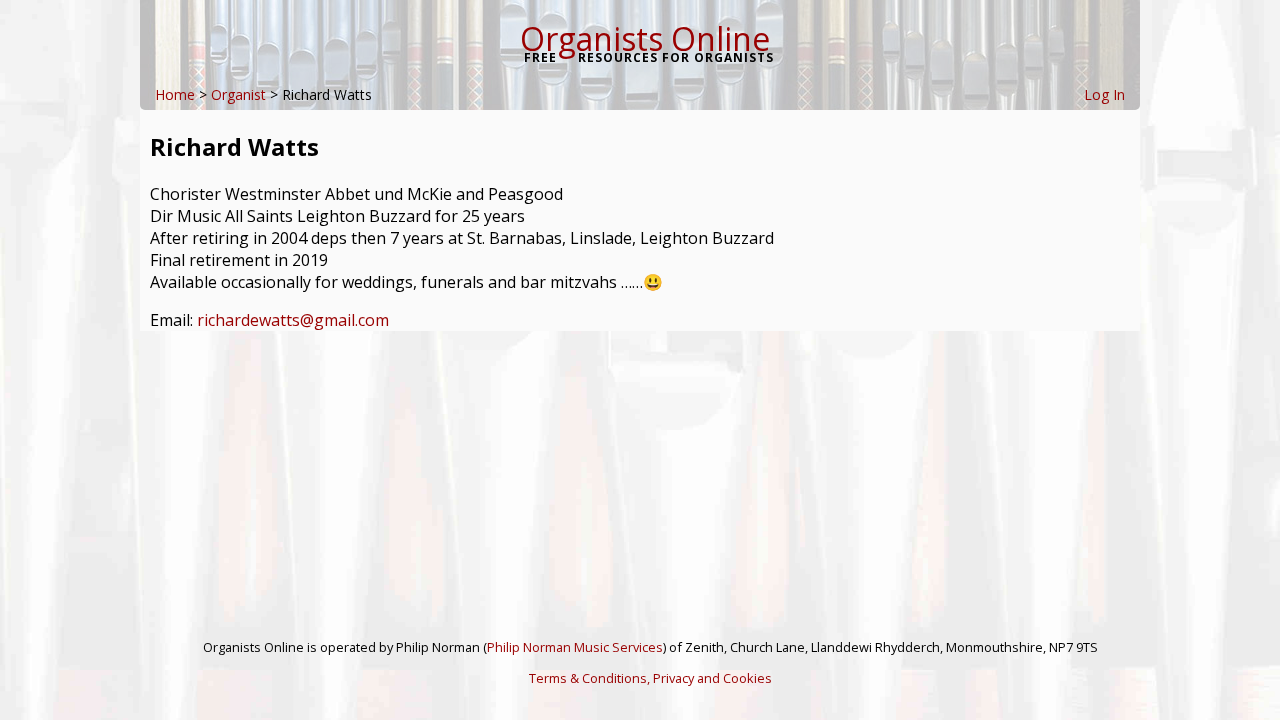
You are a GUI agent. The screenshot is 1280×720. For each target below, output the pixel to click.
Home (175, 94)
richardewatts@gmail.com (293, 320)
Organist (238, 94)
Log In (1104, 94)
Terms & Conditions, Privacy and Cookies (650, 678)
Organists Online (645, 38)
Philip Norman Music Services (575, 647)
